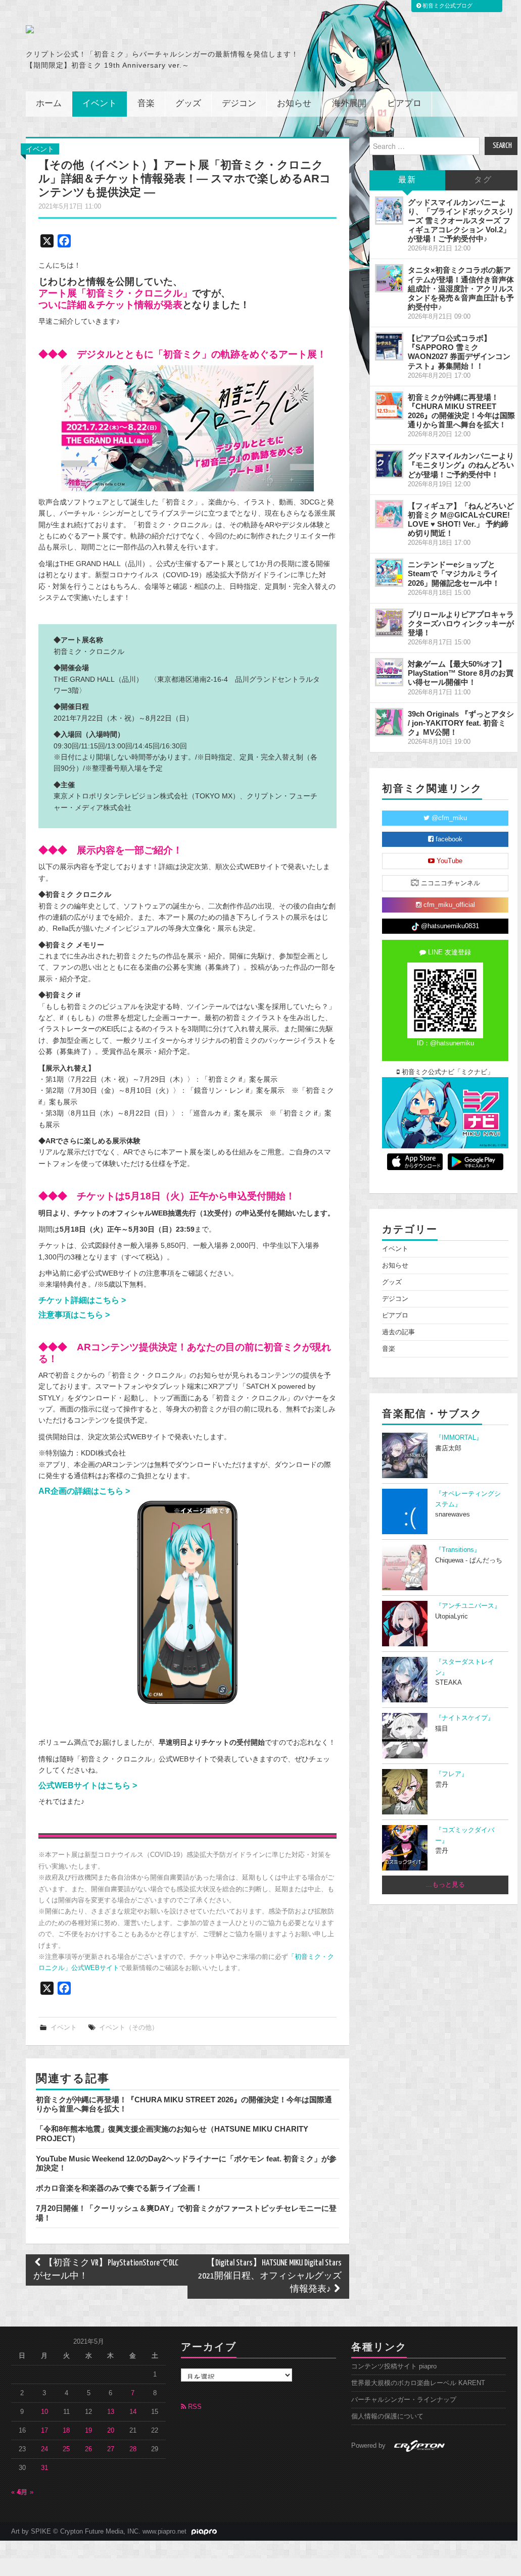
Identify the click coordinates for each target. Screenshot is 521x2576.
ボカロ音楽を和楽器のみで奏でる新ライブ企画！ (119, 2188)
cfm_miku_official (448, 905)
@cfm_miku (448, 818)
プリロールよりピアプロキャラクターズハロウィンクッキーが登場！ (461, 623)
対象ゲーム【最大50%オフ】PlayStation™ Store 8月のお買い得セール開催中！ (461, 673)
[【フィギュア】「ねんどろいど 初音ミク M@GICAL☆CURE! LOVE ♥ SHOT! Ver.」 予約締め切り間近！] (389, 514)
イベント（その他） (129, 2028)
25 (66, 2449)
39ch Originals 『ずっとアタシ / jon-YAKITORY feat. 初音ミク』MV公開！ (461, 723)
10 (44, 2412)
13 (111, 2412)
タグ (483, 180)
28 (133, 2449)
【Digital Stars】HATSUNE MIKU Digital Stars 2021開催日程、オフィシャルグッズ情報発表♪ (270, 2276)
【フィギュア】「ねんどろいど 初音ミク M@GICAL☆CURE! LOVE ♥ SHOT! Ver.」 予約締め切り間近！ (461, 519)
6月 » (26, 2492)
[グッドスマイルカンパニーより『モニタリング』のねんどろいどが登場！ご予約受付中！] (389, 464)
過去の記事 (398, 1332)
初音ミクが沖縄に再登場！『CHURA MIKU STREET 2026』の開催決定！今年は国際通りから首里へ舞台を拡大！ (461, 411)
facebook (448, 839)
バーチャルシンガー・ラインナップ (404, 2400)
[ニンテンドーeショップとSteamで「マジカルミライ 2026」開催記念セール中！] (389, 573)
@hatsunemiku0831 (449, 926)
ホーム (49, 104)
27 (111, 2449)
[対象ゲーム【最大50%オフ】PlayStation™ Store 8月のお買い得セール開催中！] (389, 672)
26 (88, 2449)
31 (44, 2468)
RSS (194, 2407)
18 (66, 2431)
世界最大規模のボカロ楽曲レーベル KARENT (418, 2383)
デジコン (239, 104)
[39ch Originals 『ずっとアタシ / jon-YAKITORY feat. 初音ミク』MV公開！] (389, 722)
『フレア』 (452, 1774)
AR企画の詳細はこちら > (85, 1491)
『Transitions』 (458, 1550)
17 (44, 2431)
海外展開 (349, 104)
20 (111, 2431)
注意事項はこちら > (75, 1315)
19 (88, 2431)
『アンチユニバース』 (468, 1606)
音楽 (146, 104)
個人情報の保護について (387, 2416)
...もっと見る (445, 1885)
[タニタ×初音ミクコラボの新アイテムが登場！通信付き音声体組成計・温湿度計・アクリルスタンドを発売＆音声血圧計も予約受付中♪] (389, 278)
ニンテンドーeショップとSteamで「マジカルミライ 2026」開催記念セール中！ (454, 573)
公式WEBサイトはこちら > (89, 1785)
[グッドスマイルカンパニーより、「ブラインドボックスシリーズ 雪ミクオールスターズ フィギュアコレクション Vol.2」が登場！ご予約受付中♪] (389, 211)
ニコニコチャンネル (449, 883)
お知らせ (294, 104)
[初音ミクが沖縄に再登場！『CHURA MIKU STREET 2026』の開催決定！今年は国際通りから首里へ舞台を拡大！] (389, 406)
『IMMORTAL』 (459, 1438)
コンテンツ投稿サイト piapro (394, 2366)
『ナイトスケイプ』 (465, 1718)
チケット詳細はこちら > (83, 1300)
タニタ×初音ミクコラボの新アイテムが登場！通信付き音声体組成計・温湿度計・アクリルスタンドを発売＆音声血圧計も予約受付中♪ (461, 288)
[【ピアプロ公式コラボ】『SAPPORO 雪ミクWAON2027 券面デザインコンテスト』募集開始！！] (389, 346)
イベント (100, 104)
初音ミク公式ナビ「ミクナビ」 (447, 1072)
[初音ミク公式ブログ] (125, 29)
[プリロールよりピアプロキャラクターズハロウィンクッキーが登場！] (389, 623)
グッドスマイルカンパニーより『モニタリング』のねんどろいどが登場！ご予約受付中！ (461, 465)
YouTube (448, 861)
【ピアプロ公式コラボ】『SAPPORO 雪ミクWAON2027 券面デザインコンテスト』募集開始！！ (459, 352)
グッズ (188, 104)
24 (44, 2449)
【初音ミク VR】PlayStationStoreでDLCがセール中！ (106, 2270)
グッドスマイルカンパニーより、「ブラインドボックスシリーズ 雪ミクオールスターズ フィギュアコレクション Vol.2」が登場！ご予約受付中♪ (461, 221)
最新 (407, 180)
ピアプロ (404, 104)
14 (133, 2412)
